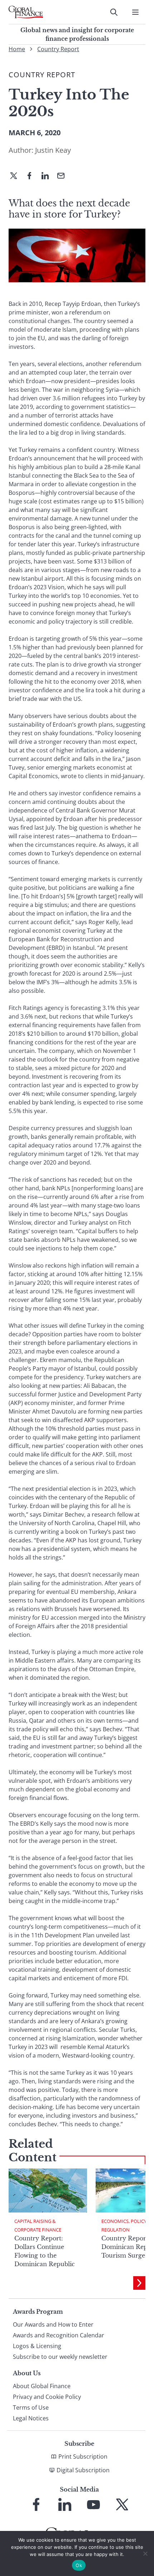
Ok (79, 2565)
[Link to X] (122, 2504)
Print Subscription (83, 2457)
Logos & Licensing (37, 2346)
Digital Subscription (83, 2470)
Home (17, 49)
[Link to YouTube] (93, 2504)
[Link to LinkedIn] (65, 2504)
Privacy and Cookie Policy (47, 2397)
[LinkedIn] (48, 176)
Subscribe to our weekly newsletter (60, 2357)
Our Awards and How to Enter (53, 2324)
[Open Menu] (135, 12)
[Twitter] (16, 176)
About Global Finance (42, 2386)
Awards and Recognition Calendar (59, 2335)
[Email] (64, 176)
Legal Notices (31, 2418)
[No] (145, 2553)
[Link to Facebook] (36, 2504)
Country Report (58, 49)
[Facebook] (32, 176)
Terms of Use (31, 2407)
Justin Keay (53, 150)
